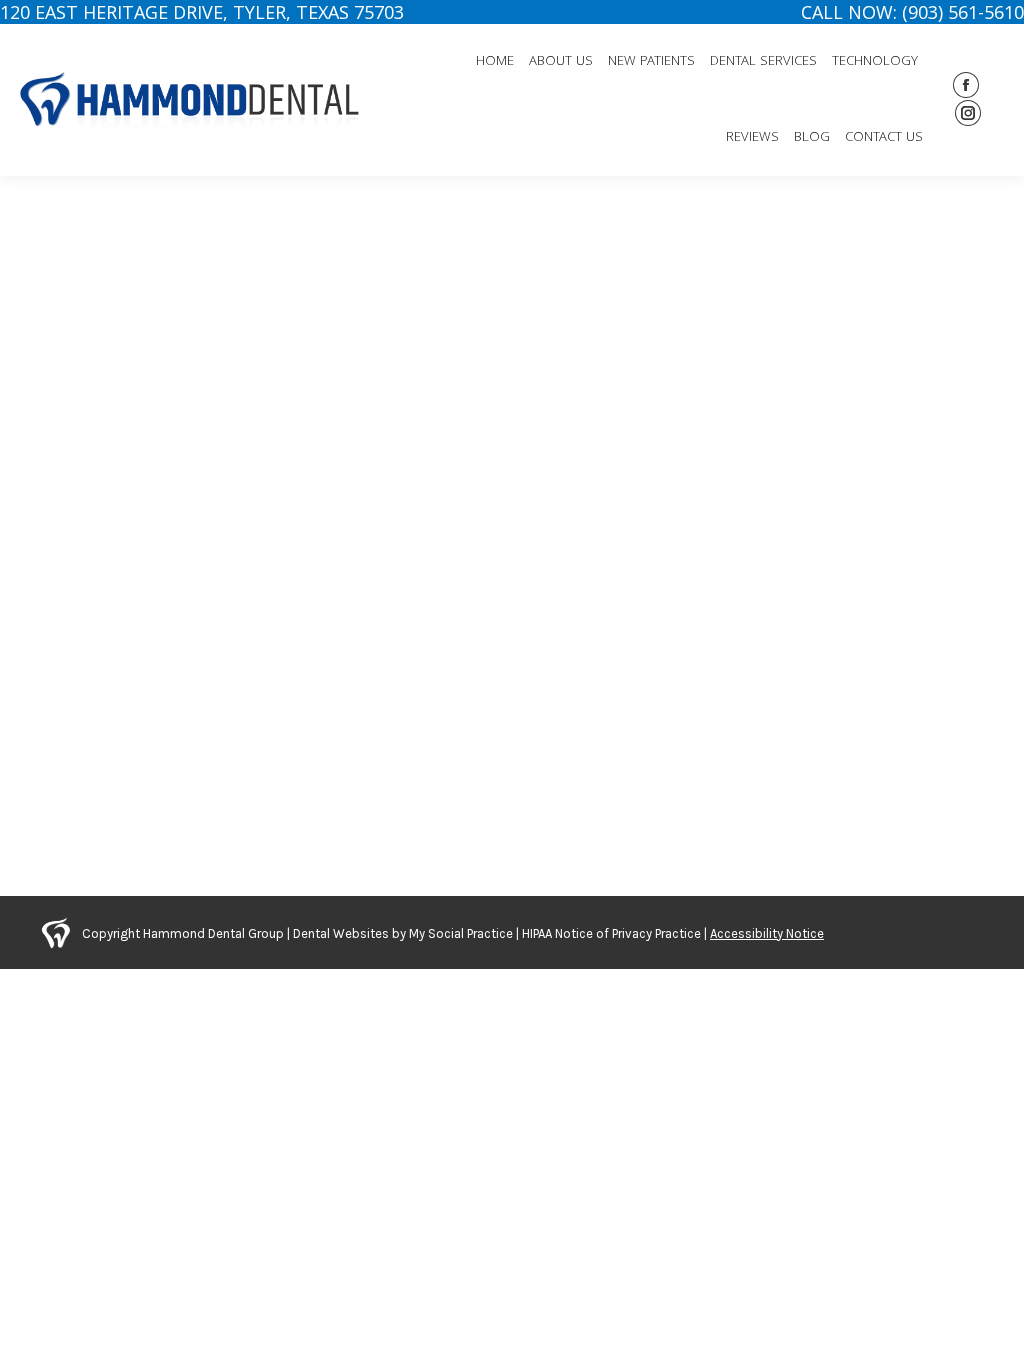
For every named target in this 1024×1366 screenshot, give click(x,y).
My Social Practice (459, 933)
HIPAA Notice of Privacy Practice (611, 933)
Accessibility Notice (767, 933)
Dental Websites (341, 933)
